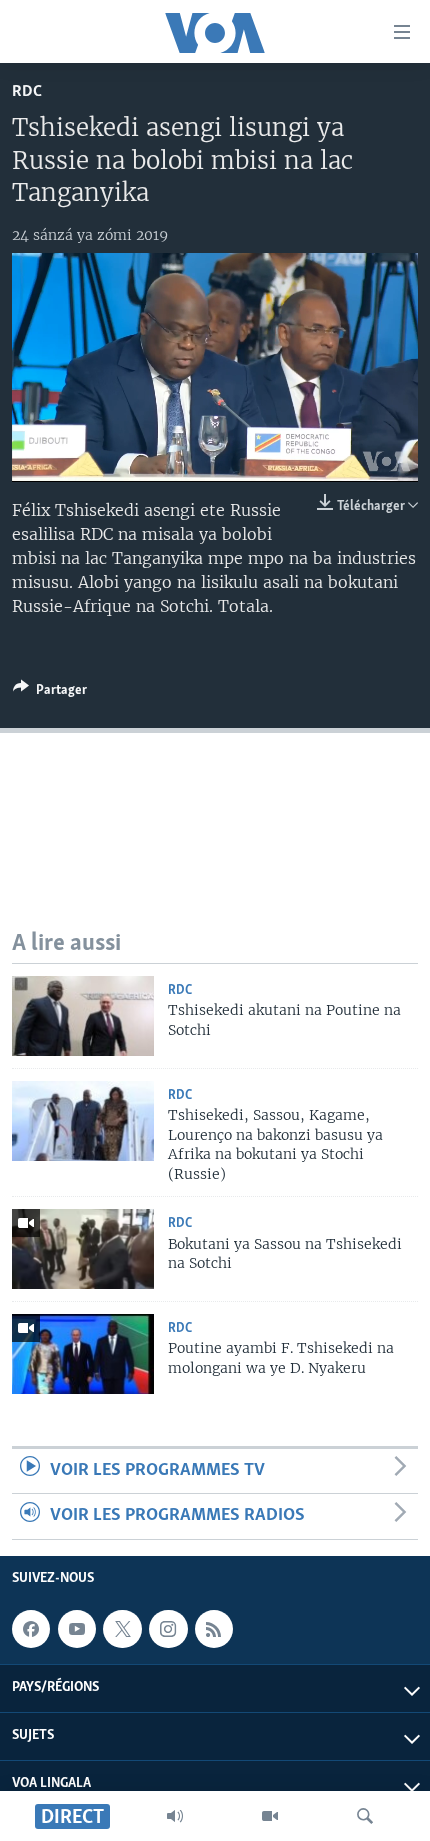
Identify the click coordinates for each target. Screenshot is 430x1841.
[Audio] (175, 1816)
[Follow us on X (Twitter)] (122, 1629)
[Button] (50, 693)
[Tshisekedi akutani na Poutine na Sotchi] (83, 1016)
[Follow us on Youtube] (77, 1629)
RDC (27, 91)
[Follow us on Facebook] (31, 1629)
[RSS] (214, 1629)
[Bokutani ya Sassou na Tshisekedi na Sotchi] (83, 1249)
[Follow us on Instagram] (168, 1629)
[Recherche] (365, 1816)
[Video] (270, 1816)
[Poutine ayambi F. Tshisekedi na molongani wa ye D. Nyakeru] (83, 1354)
